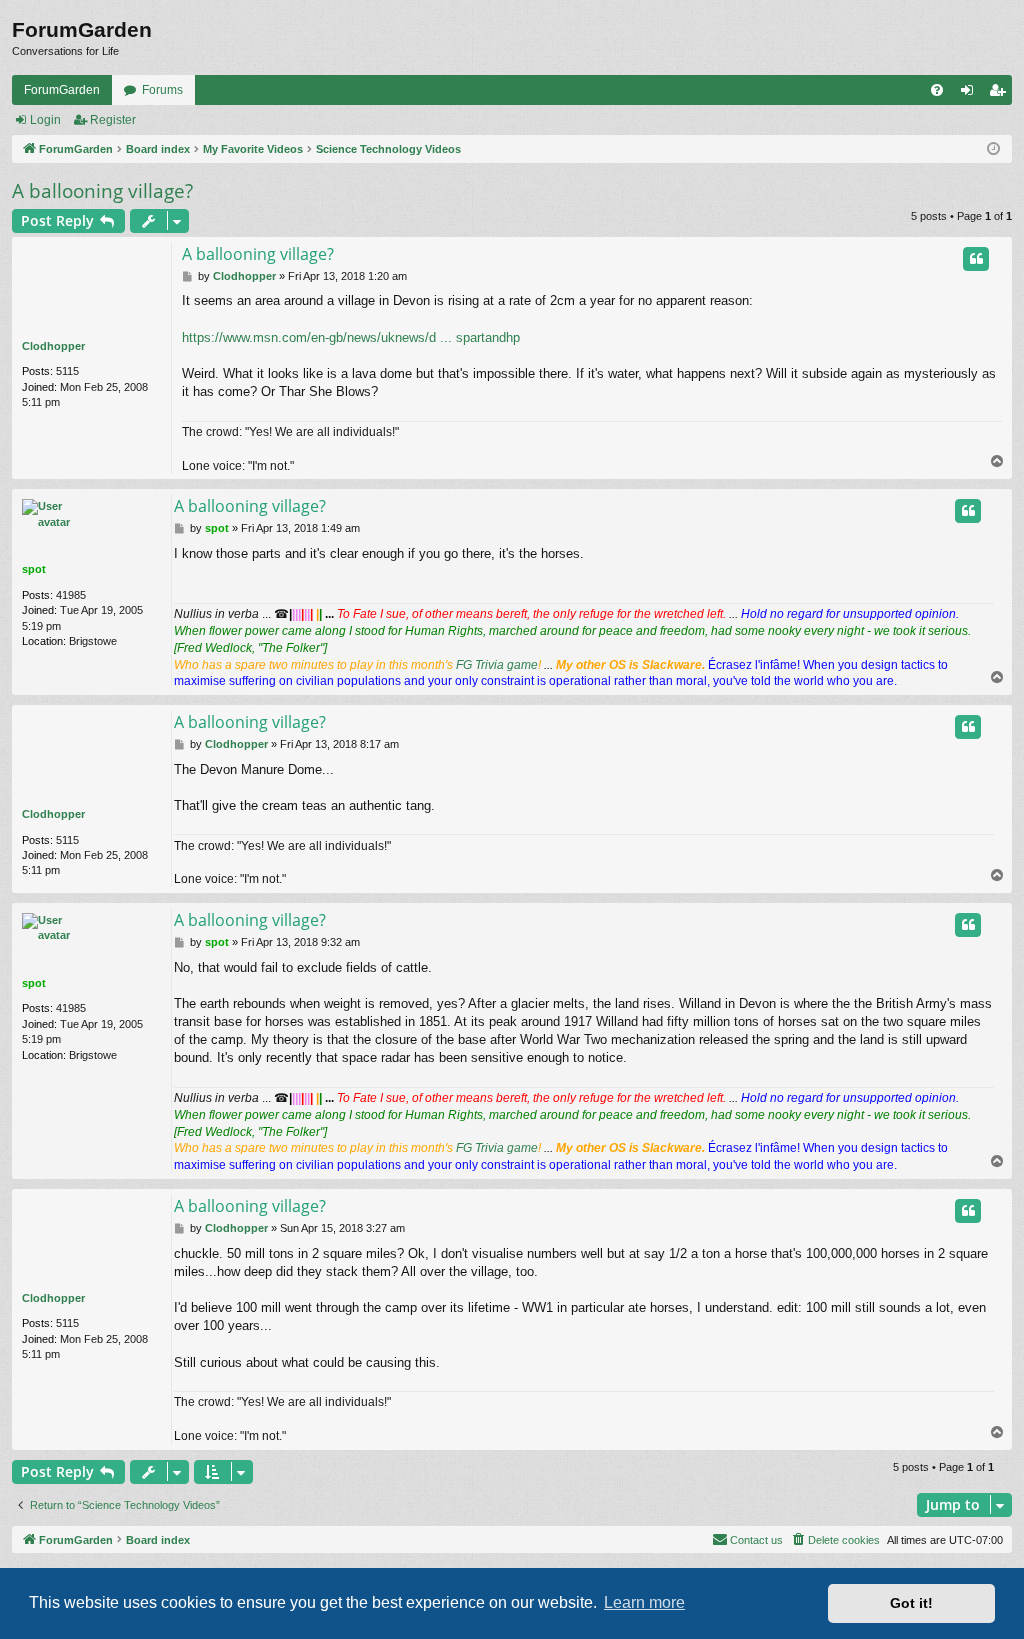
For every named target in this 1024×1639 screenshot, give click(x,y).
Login (45, 120)
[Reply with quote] (976, 259)
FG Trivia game (497, 665)
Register (113, 120)
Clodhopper (53, 346)
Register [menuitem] (1001, 94)
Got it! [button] (911, 1603)
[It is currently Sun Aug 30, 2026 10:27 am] (993, 149)
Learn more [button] (644, 1602)
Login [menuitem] (971, 94)
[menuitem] (937, 90)
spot (34, 569)
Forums (162, 90)
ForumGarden (62, 90)
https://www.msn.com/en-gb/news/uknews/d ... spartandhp (351, 337)
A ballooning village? (102, 191)
